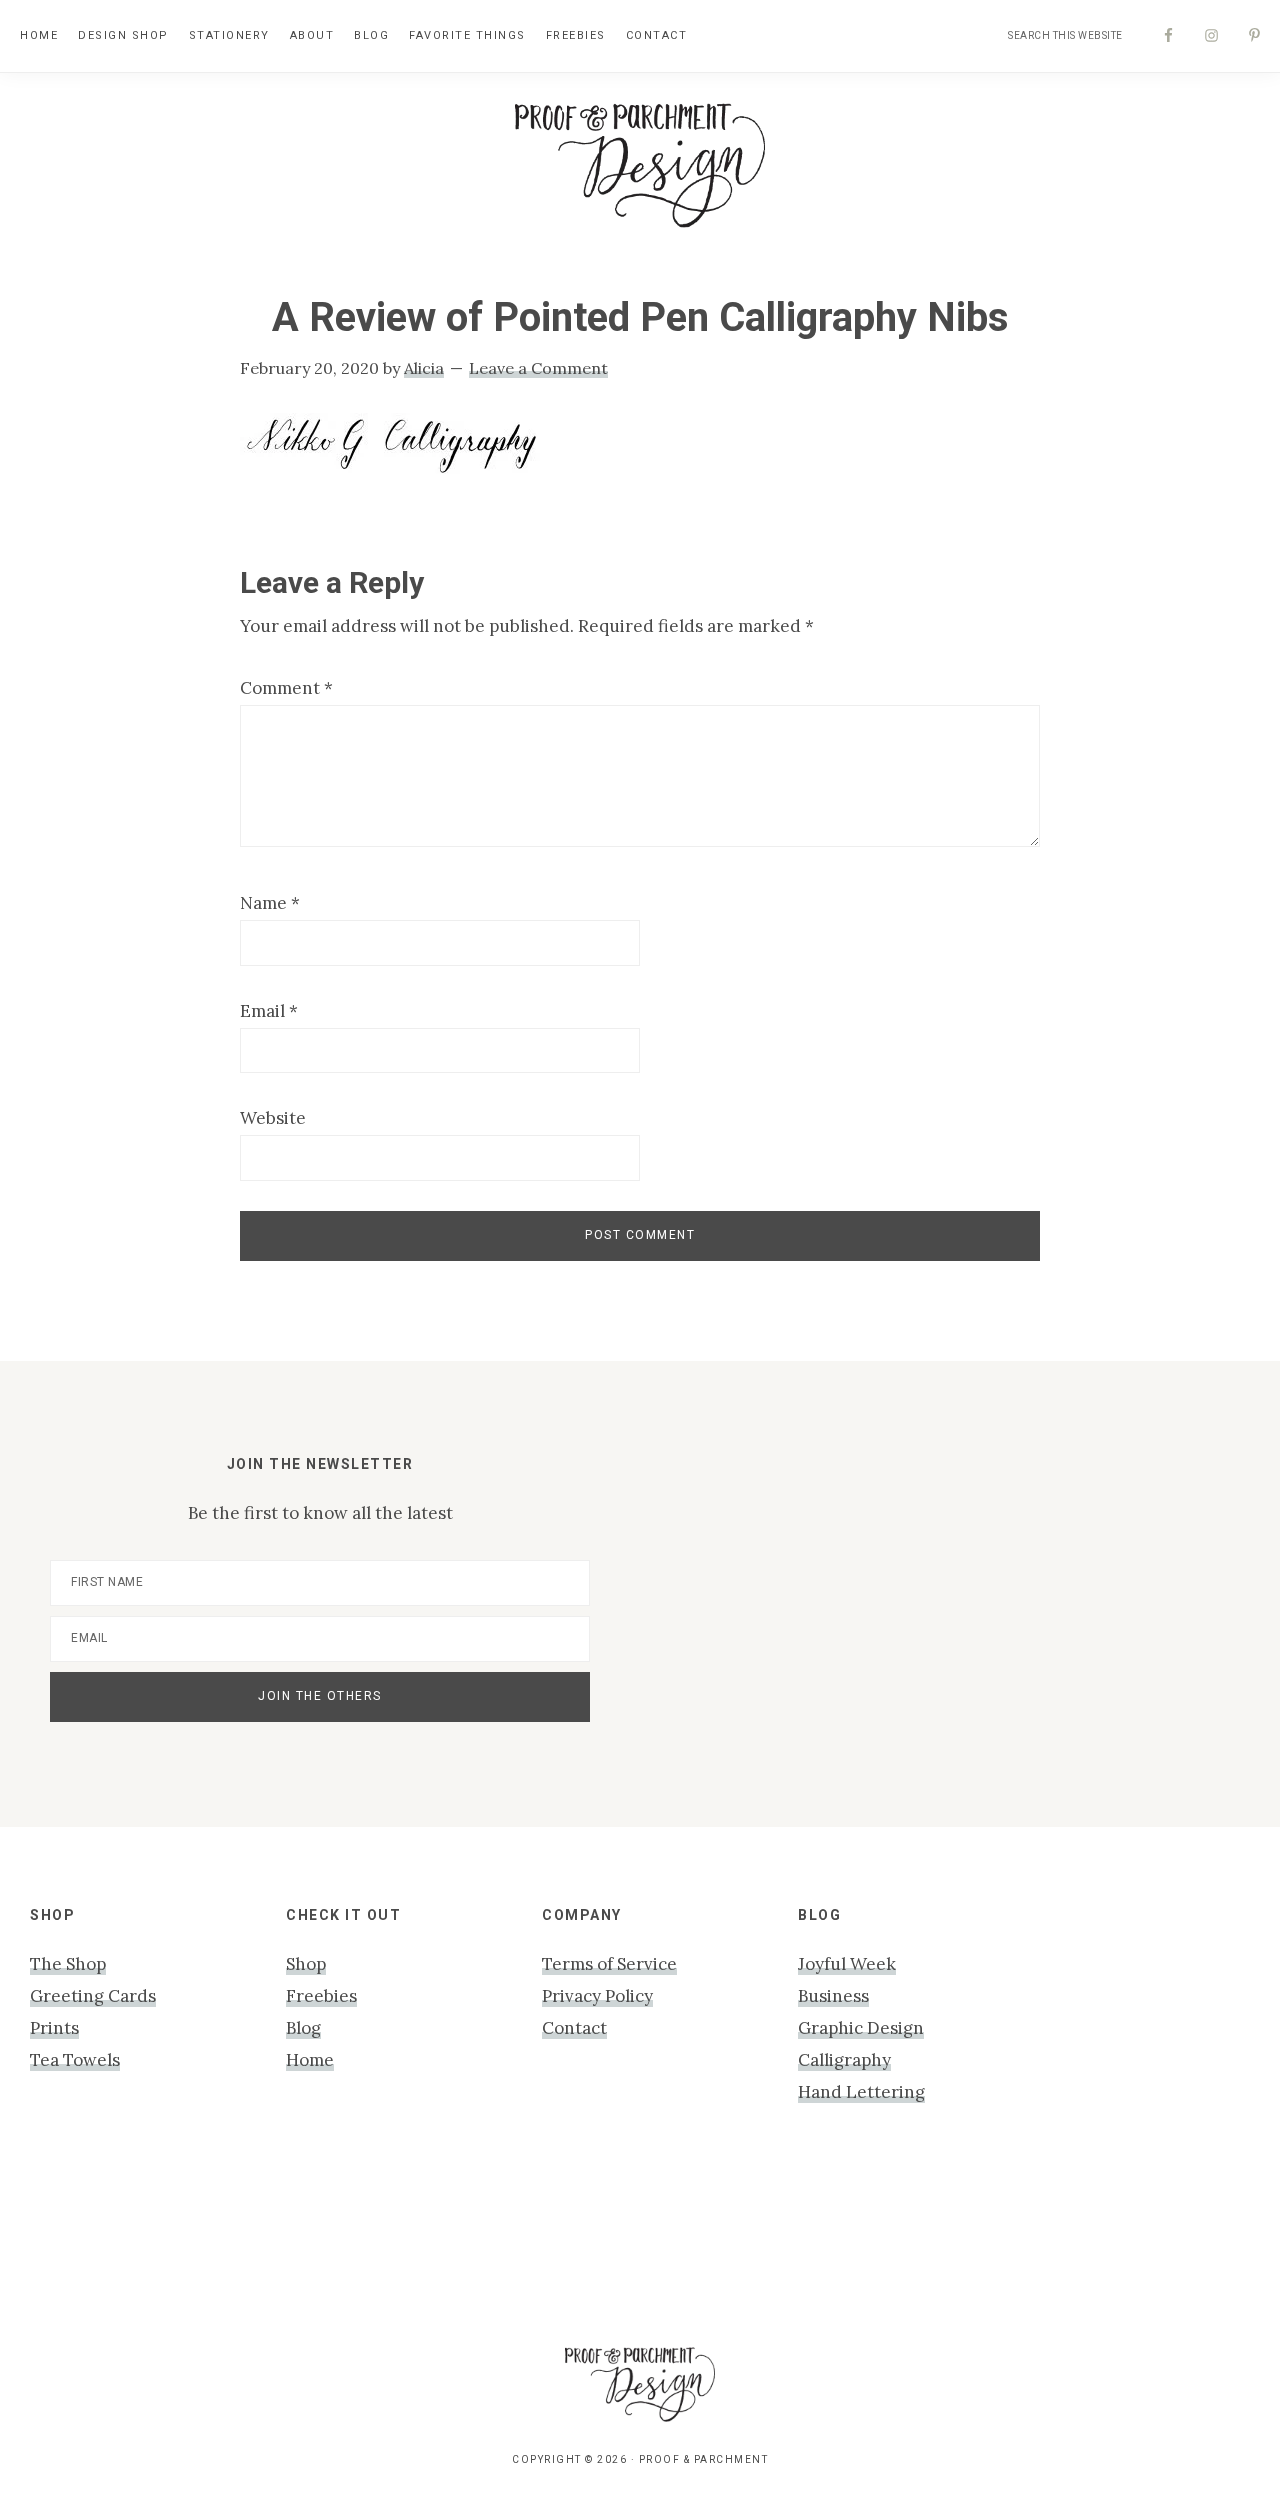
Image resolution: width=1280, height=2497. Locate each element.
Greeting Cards (93, 1996)
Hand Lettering (861, 2092)
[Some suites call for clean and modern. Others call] (881, 2242)
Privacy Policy (597, 1996)
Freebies (321, 1996)
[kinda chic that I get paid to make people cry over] (75, 2242)
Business (833, 1996)
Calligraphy (844, 2060)
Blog (303, 2028)
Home (310, 2060)
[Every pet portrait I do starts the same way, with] (236, 2242)
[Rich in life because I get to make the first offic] (398, 2242)
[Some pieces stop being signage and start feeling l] (1204, 2242)
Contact (574, 2028)
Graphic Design (861, 2028)
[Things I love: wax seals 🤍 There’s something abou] (559, 2242)
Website (273, 1118)
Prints (54, 2028)
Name (270, 903)
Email (269, 1011)
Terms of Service (609, 1964)
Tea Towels (75, 2060)
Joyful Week (847, 1964)
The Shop (68, 1964)
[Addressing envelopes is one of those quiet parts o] (1043, 2242)
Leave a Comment (538, 368)
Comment (286, 688)
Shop (306, 1964)
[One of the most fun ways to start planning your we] (720, 2242)
